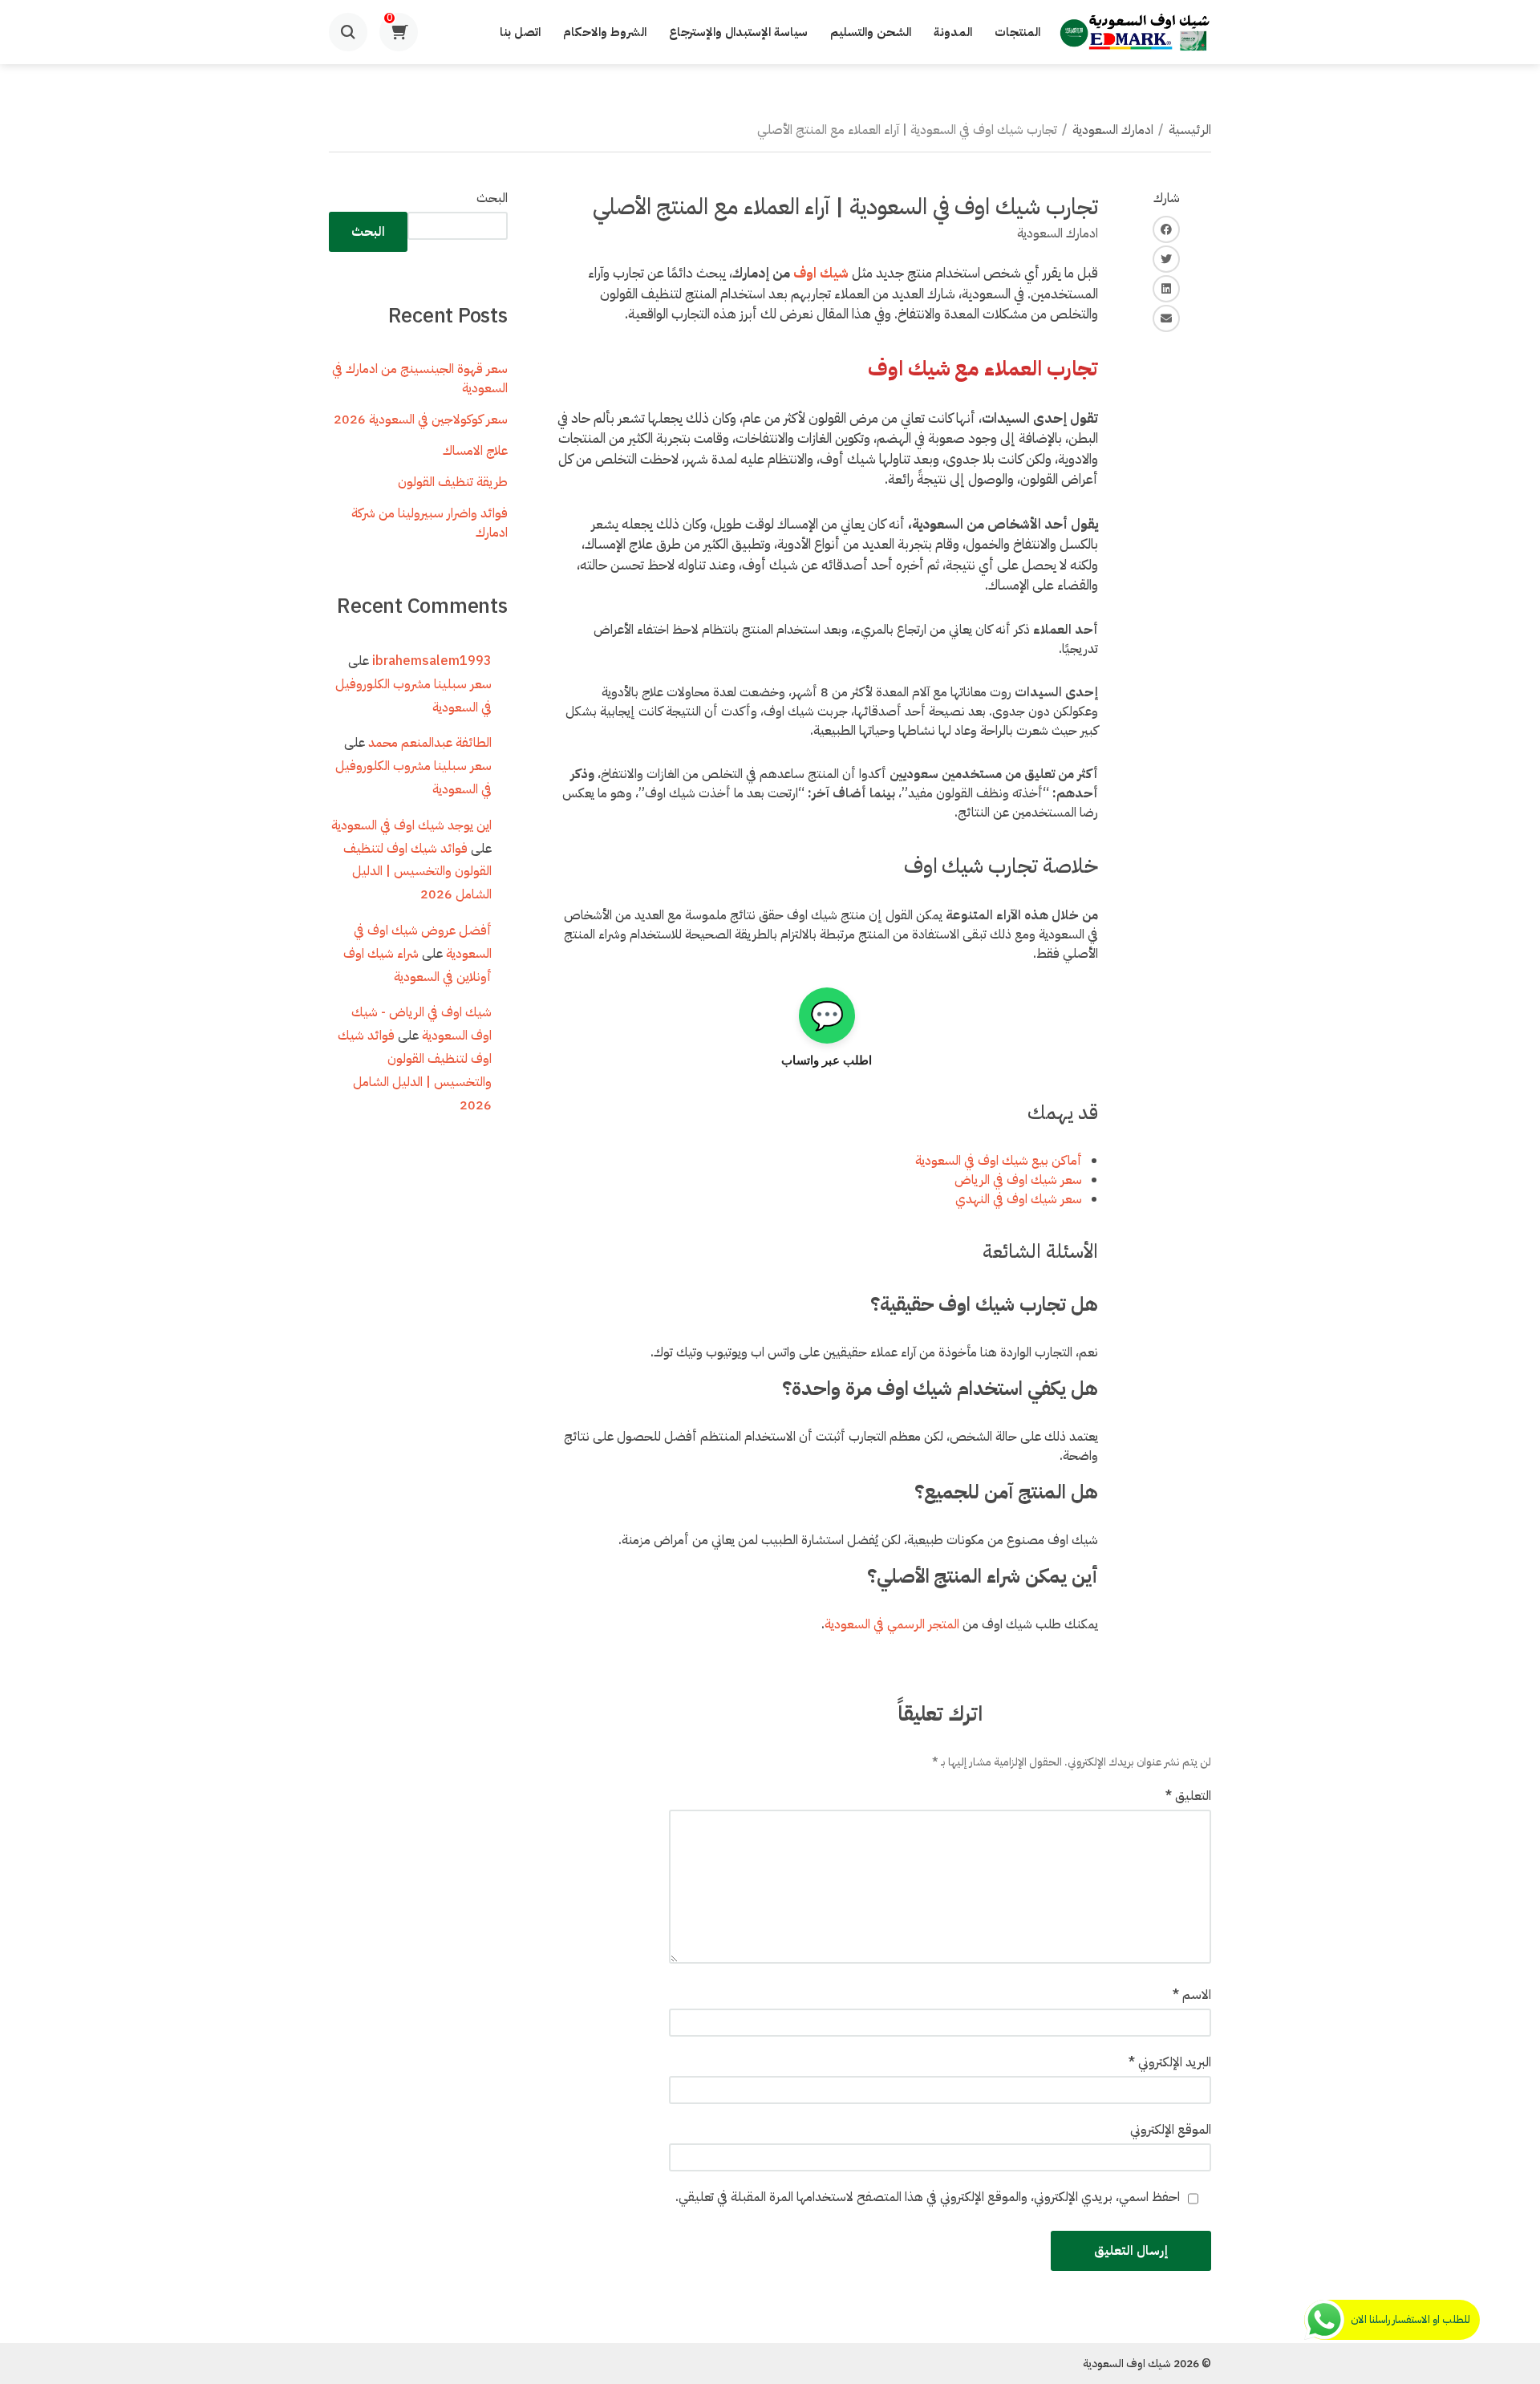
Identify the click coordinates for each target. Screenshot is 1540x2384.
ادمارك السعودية (1113, 130)
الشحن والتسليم (871, 32)
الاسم (1192, 1995)
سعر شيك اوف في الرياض (1018, 1180)
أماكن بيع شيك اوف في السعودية (999, 1161)
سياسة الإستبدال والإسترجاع (738, 32)
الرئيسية (1190, 130)
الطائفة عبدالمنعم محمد (430, 743)
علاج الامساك (475, 451)
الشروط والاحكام (605, 32)
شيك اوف (821, 273)
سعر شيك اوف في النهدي (1019, 1199)
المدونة (953, 32)
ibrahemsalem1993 (432, 661)
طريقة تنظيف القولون (453, 482)
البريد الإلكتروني (1170, 2062)
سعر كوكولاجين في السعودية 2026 (421, 420)
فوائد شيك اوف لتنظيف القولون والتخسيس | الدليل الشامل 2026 (417, 872)
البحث (492, 198)
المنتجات (1017, 32)
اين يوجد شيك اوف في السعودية (411, 825)
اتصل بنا (520, 32)
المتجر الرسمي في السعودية (892, 1624)
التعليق (1188, 1796)
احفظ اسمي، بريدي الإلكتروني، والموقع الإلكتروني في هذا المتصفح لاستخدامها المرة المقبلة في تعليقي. (928, 2197)
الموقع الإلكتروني (1171, 2130)
